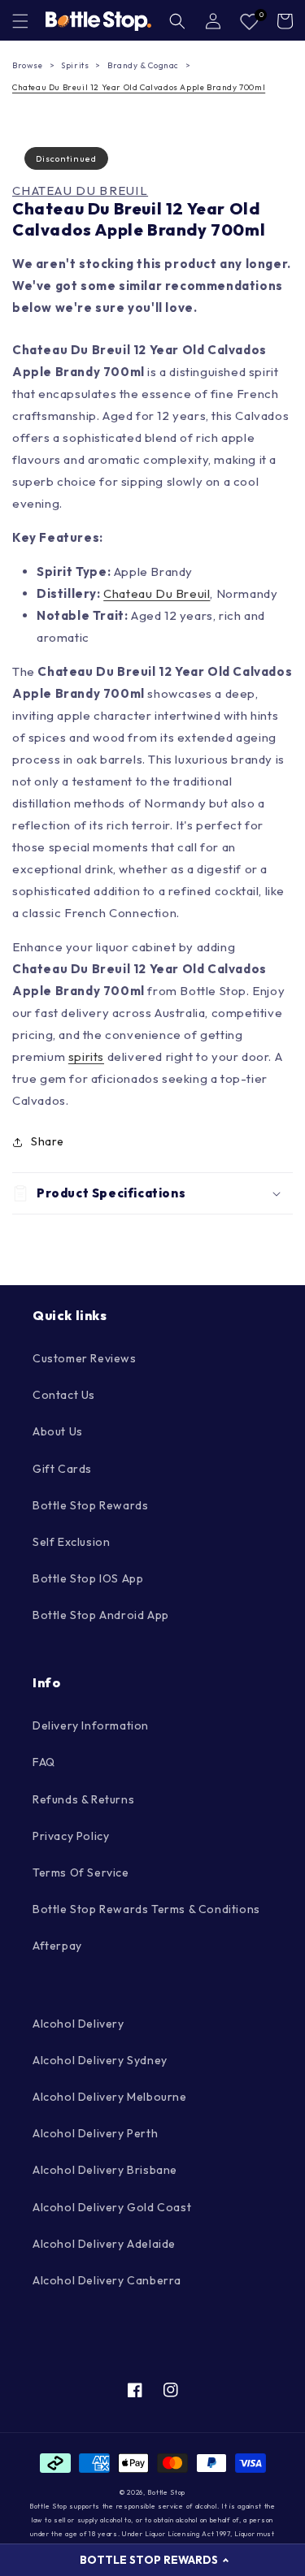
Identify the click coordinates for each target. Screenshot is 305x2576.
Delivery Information (91, 1725)
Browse (28, 65)
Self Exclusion (71, 1542)
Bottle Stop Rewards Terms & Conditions (146, 1909)
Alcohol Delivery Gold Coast (112, 2207)
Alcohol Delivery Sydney (100, 2060)
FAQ (44, 1762)
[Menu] (20, 21)
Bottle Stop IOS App (88, 1578)
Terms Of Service (81, 1872)
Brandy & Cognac (143, 65)
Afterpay (57, 1946)
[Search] (177, 21)
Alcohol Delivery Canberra (107, 2280)
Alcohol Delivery (78, 2024)
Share (48, 1141)
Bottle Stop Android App (101, 1615)
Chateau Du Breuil (80, 191)
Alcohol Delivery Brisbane (105, 2170)
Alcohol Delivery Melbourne (110, 2097)
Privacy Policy (71, 1836)
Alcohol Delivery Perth (95, 2133)
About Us (58, 1431)
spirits (86, 1056)
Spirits (75, 65)
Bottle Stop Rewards (90, 1505)
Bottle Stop (166, 2492)
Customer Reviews (85, 1358)
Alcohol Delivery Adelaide (104, 2244)
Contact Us (64, 1395)
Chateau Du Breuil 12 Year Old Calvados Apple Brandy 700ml (139, 87)
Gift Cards (62, 1469)
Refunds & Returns (83, 1799)
